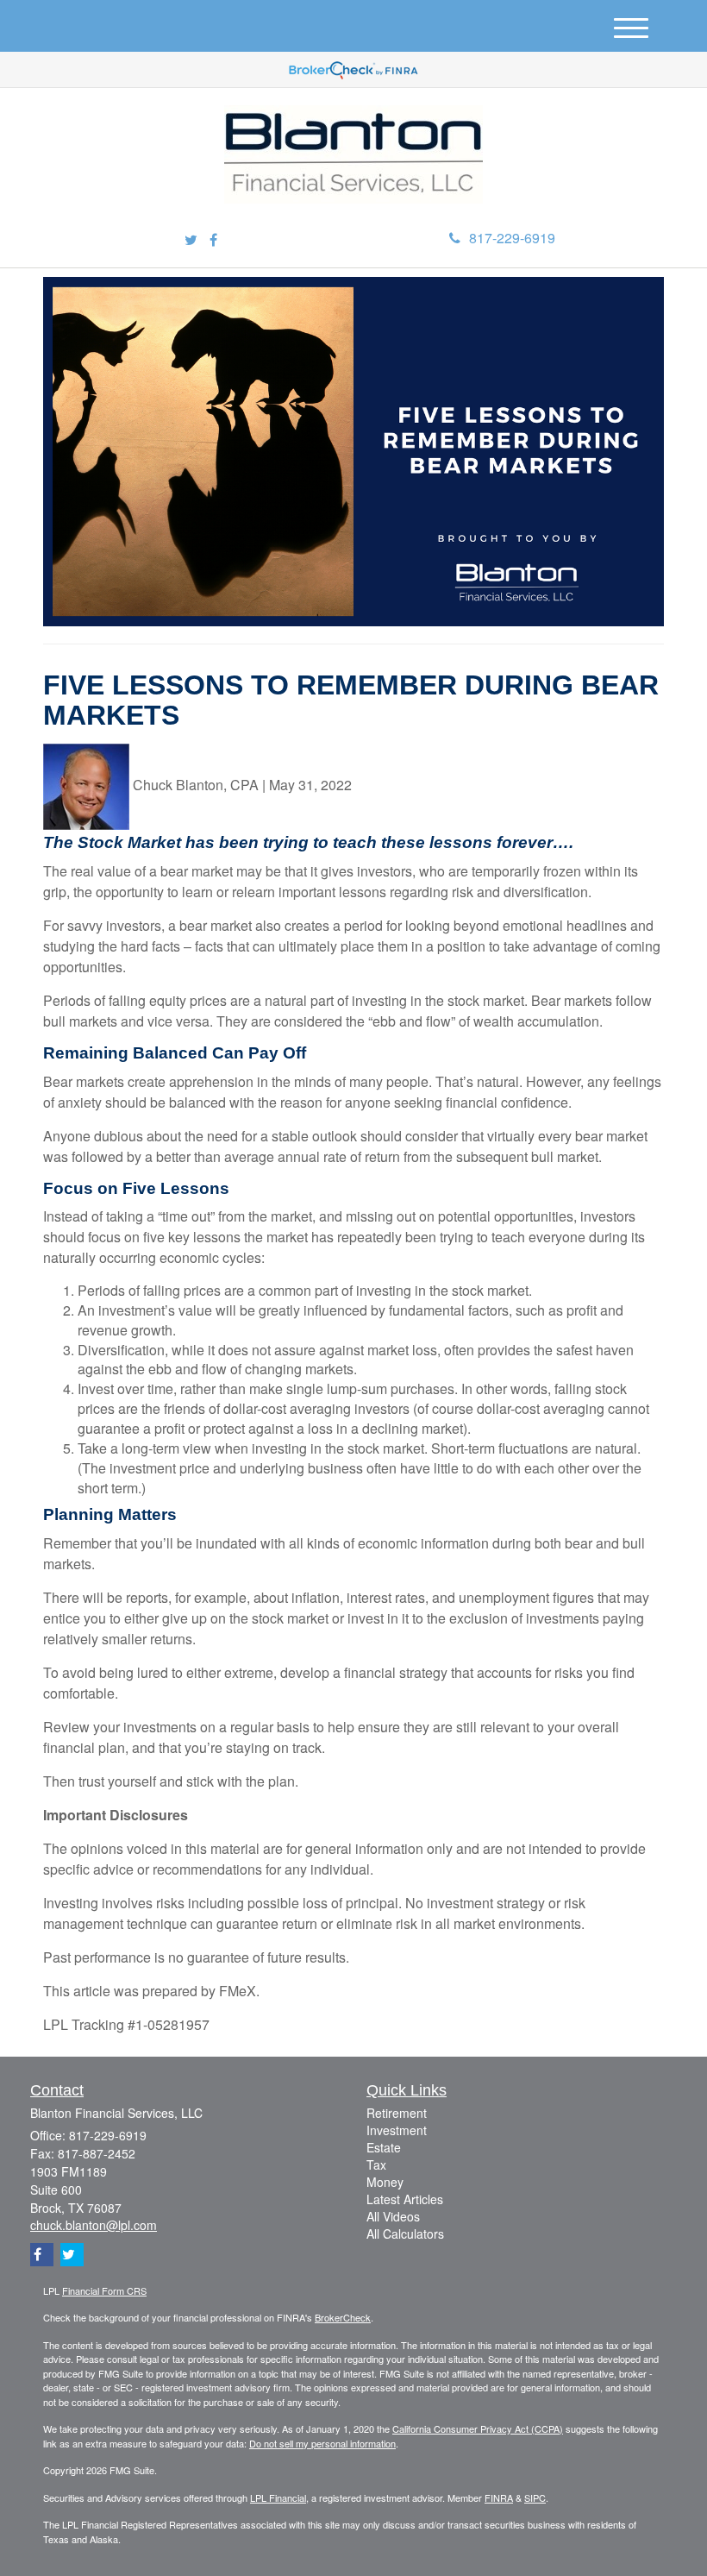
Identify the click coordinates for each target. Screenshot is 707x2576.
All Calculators (405, 2234)
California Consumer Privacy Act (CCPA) (478, 2428)
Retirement (397, 2113)
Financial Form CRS (104, 2290)
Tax (376, 2164)
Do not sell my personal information (322, 2443)
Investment (397, 2130)
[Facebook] (213, 240)
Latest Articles (405, 2199)
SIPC (535, 2497)
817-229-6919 (512, 238)
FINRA (499, 2497)
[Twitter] (191, 240)
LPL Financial (278, 2497)
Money (385, 2182)
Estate (384, 2147)
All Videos (393, 2216)
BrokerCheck (343, 2317)
